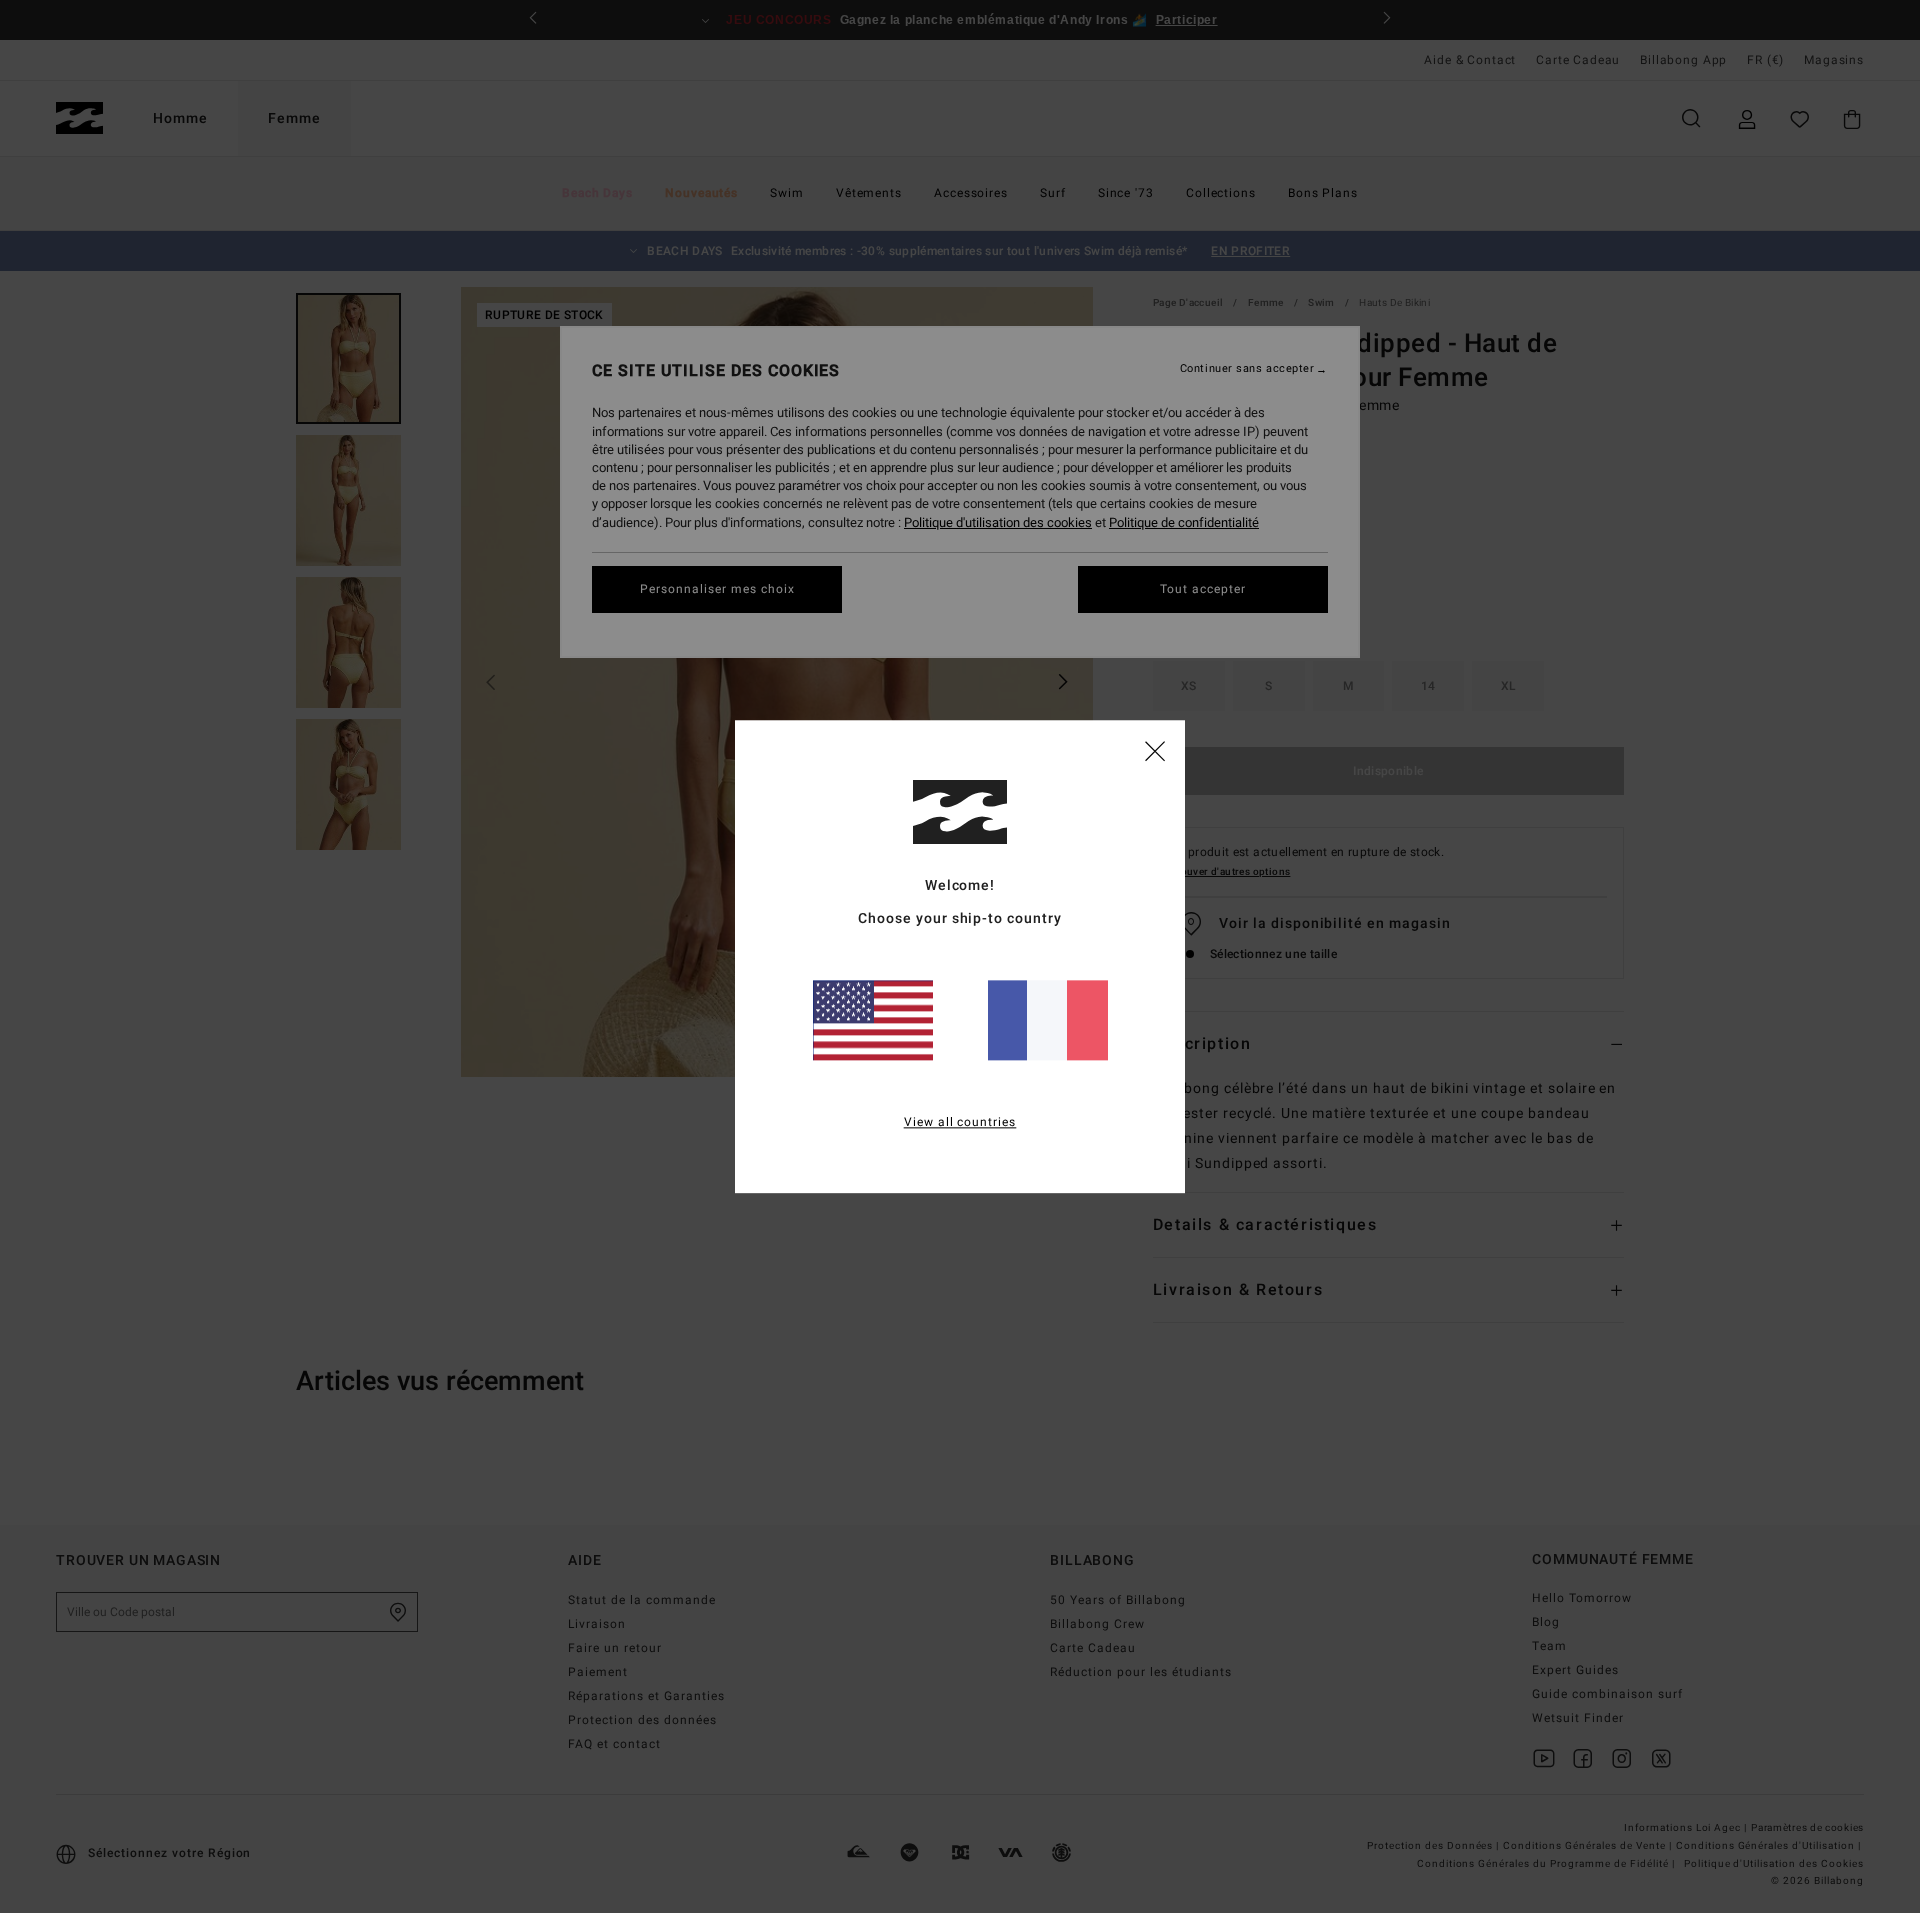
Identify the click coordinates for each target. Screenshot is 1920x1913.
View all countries (960, 1122)
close (1155, 750)
